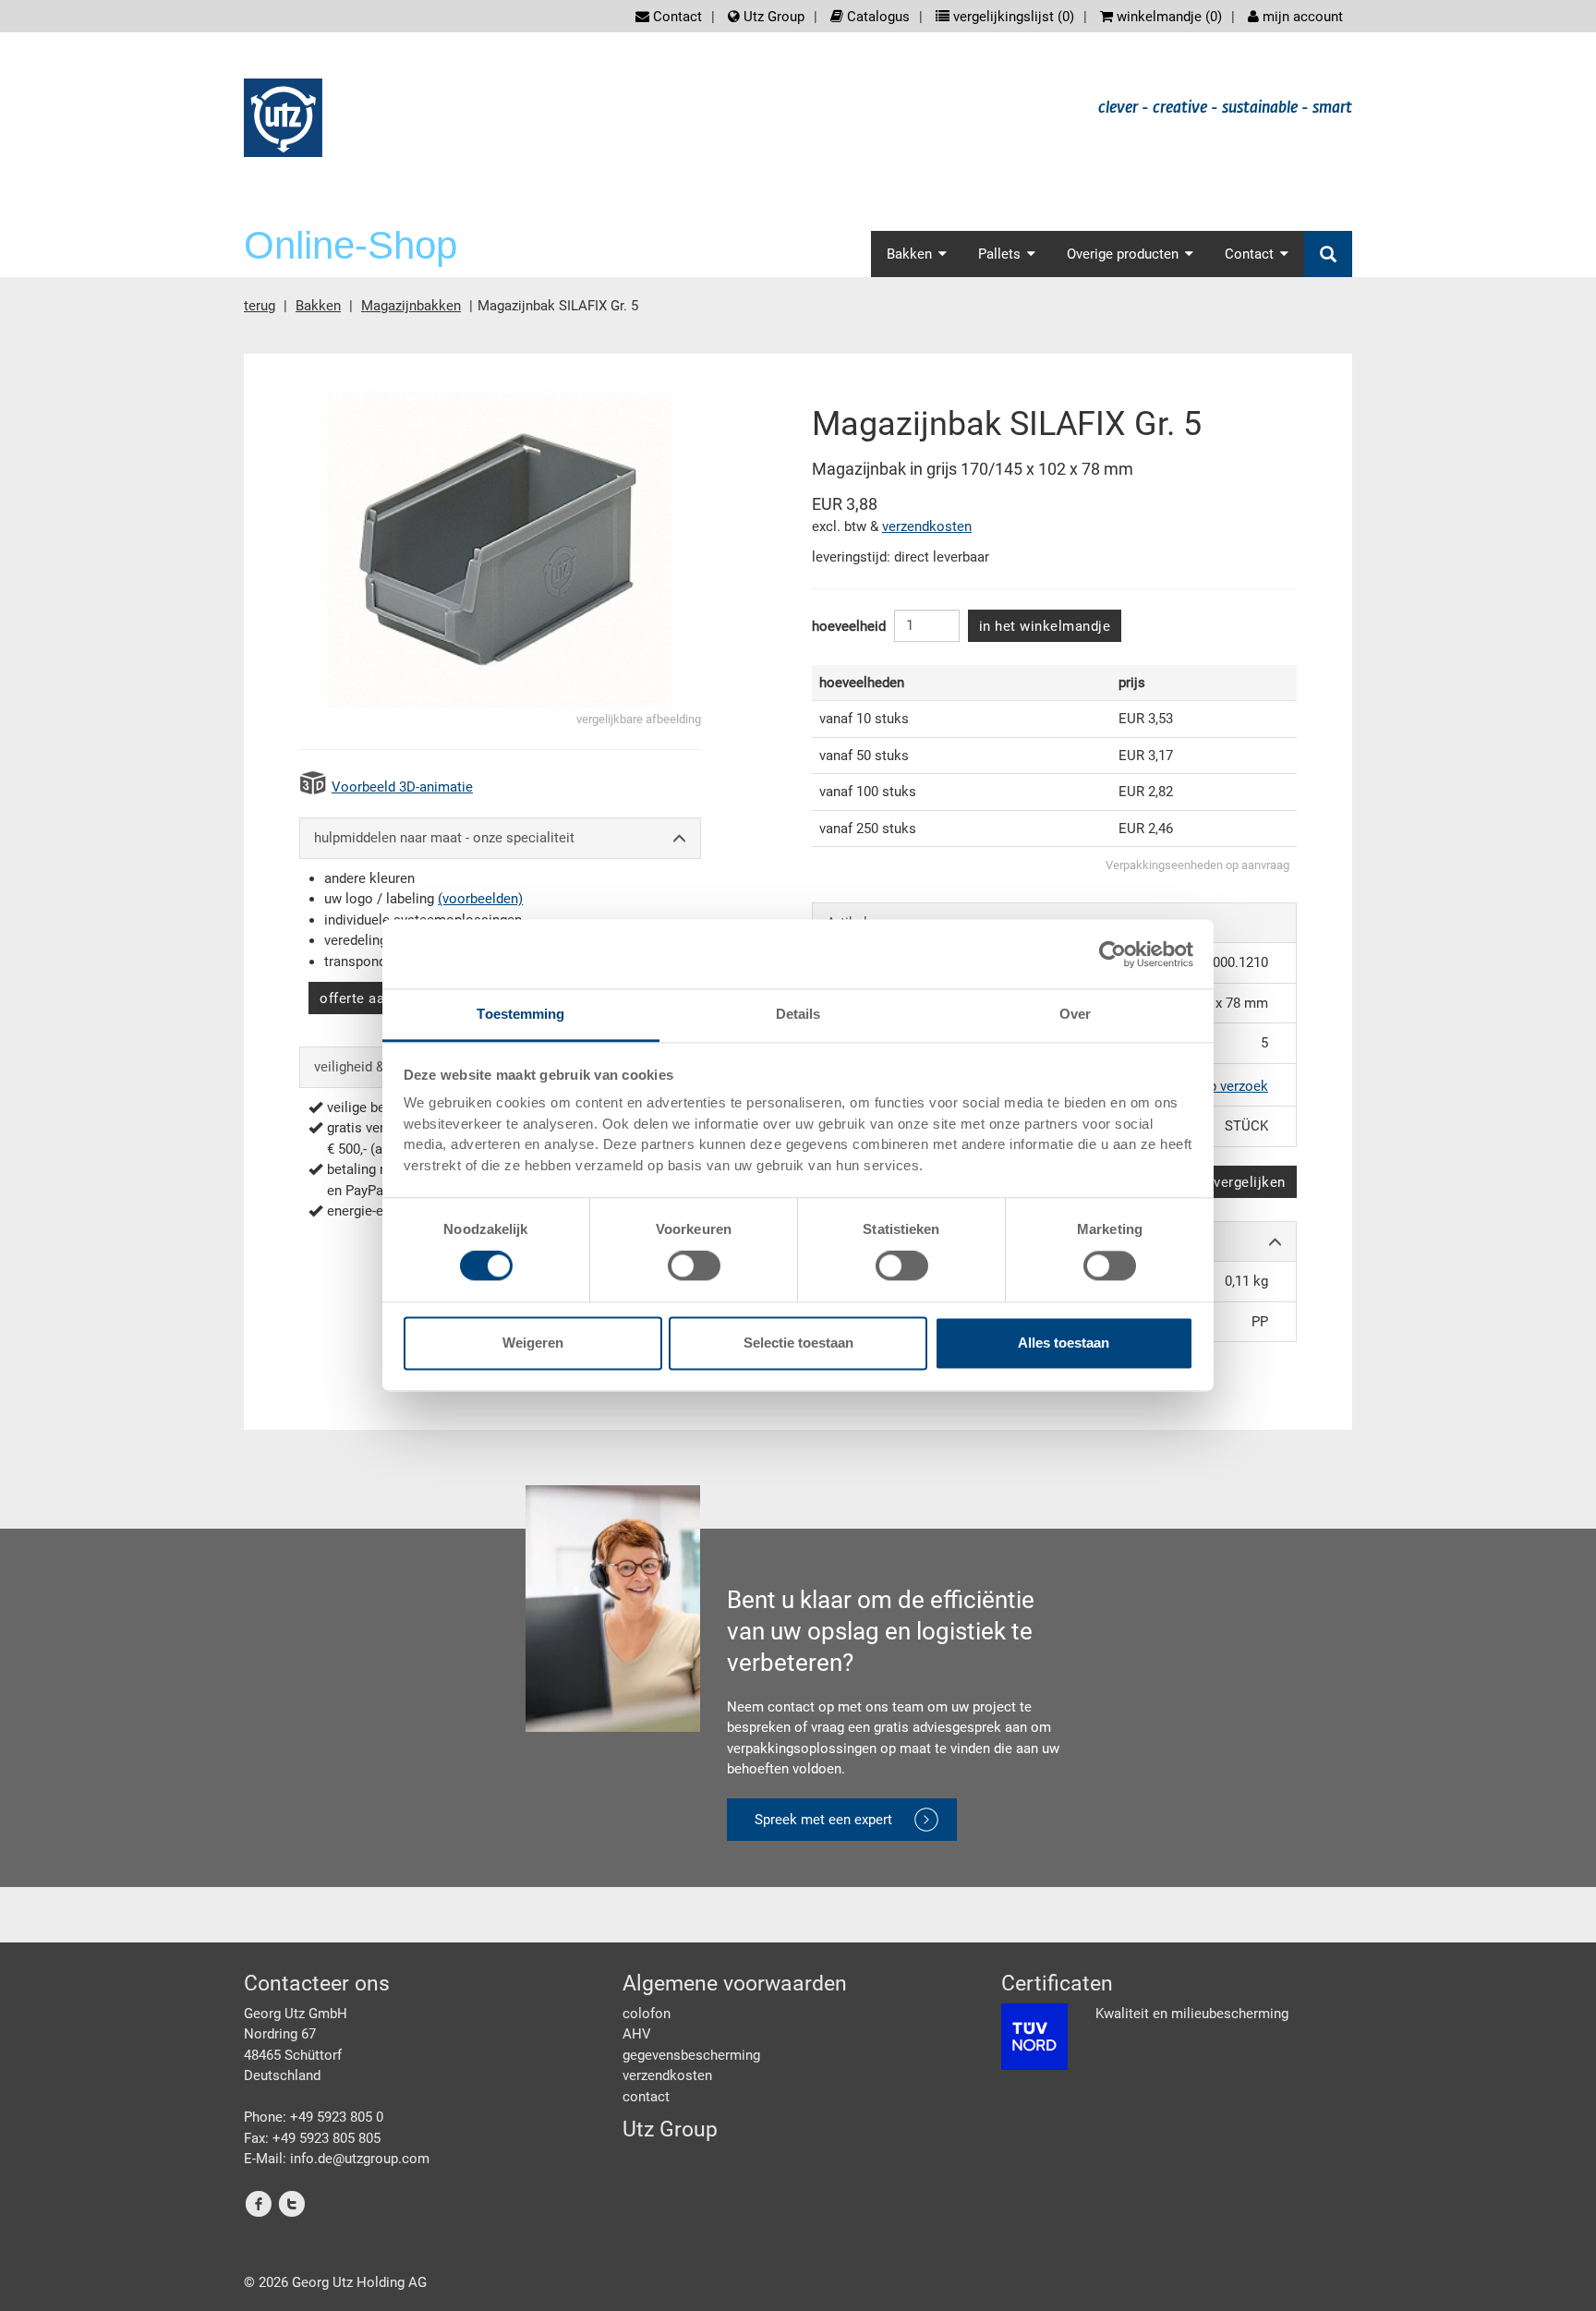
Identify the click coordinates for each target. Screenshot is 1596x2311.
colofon (647, 2014)
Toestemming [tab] (520, 1014)
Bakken (318, 306)
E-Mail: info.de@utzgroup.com (337, 2159)
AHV (637, 2034)
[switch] (694, 1266)
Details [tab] (798, 1014)
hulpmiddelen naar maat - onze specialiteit (444, 838)
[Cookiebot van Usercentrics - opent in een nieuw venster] (1112, 954)
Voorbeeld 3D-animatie (402, 787)
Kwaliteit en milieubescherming (1192, 2014)
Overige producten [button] (1123, 254)
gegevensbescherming (691, 2055)
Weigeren (533, 1343)
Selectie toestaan (798, 1343)
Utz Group (772, 17)
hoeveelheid (849, 626)
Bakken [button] (909, 254)
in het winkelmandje (1045, 626)
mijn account (1301, 17)
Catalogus (877, 17)
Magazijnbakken (411, 306)
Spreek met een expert (823, 1820)
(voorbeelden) (480, 899)
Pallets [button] (999, 254)
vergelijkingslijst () (1012, 17)
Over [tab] (1075, 1014)
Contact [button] (1249, 254)
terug (260, 306)
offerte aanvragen (378, 998)
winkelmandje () (1167, 17)
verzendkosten (927, 526)
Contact (676, 17)
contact (646, 2097)
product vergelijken (1222, 1182)
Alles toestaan (1064, 1343)
